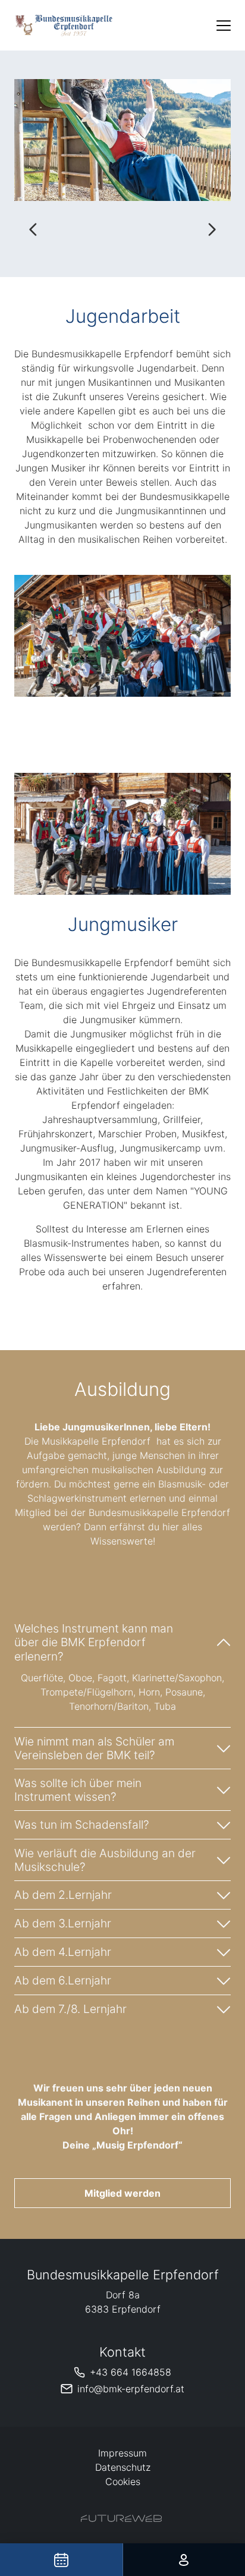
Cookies (123, 2481)
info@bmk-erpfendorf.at (131, 2389)
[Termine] (61, 2560)
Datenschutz (123, 2467)
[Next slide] (212, 229)
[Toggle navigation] (224, 26)
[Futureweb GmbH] (121, 2518)
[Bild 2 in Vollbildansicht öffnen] (122, 140)
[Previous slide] (33, 229)
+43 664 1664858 (131, 2372)
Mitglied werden (122, 2193)
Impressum (122, 2453)
